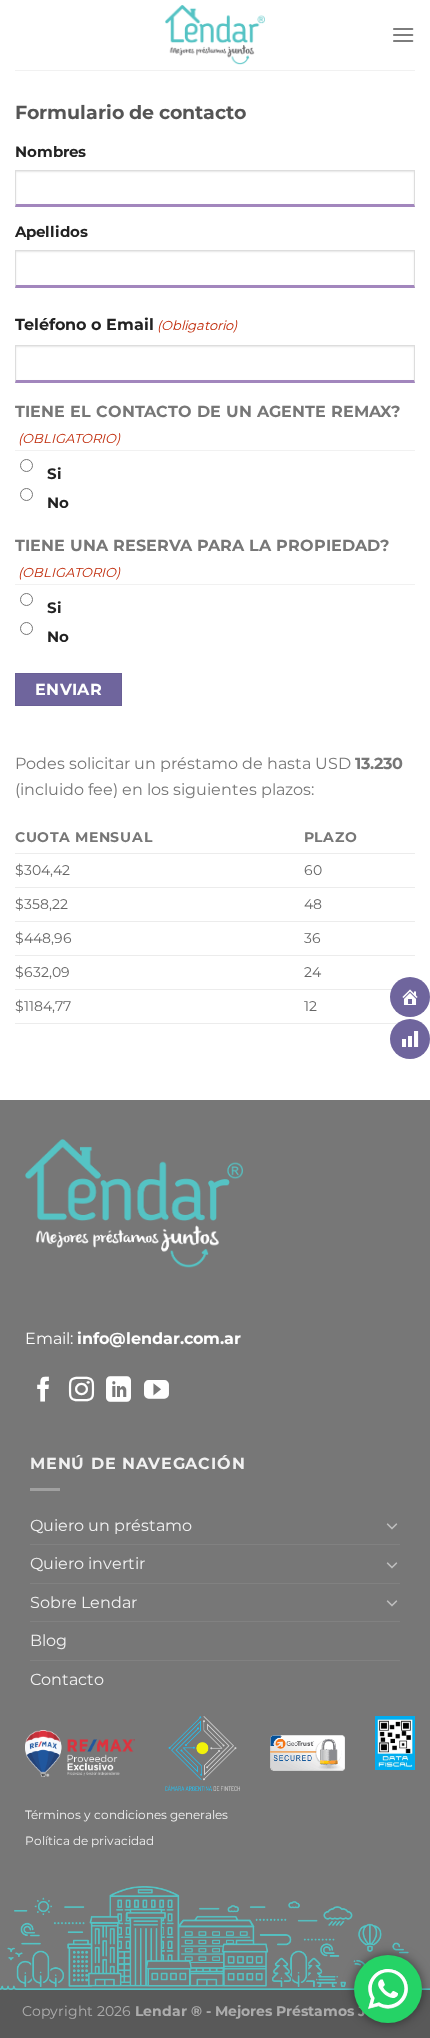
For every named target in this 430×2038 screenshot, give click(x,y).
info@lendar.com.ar (159, 1338)
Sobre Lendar (83, 1602)
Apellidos (51, 231)
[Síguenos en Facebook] (43, 1392)
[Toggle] (392, 1525)
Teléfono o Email (126, 324)
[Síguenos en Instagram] (81, 1392)
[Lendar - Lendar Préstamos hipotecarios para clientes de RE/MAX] (215, 35)
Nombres (50, 151)
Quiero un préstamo (111, 1525)
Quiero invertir (87, 1563)
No (58, 502)
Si (54, 473)
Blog (48, 1640)
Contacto (67, 1679)
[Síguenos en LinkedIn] (118, 1392)
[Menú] (403, 34)
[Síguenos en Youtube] (156, 1392)
